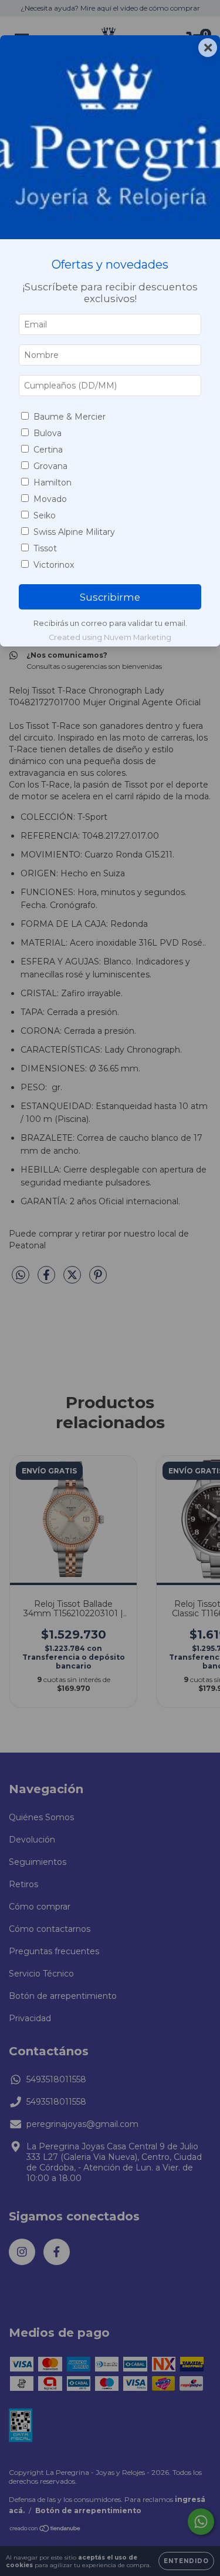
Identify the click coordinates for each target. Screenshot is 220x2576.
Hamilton (53, 483)
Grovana (50, 466)
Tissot (45, 548)
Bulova (48, 433)
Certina (48, 450)
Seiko (45, 515)
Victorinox (54, 565)
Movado (50, 499)
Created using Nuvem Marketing (110, 637)
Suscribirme (110, 597)
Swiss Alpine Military (74, 532)
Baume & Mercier (70, 417)
